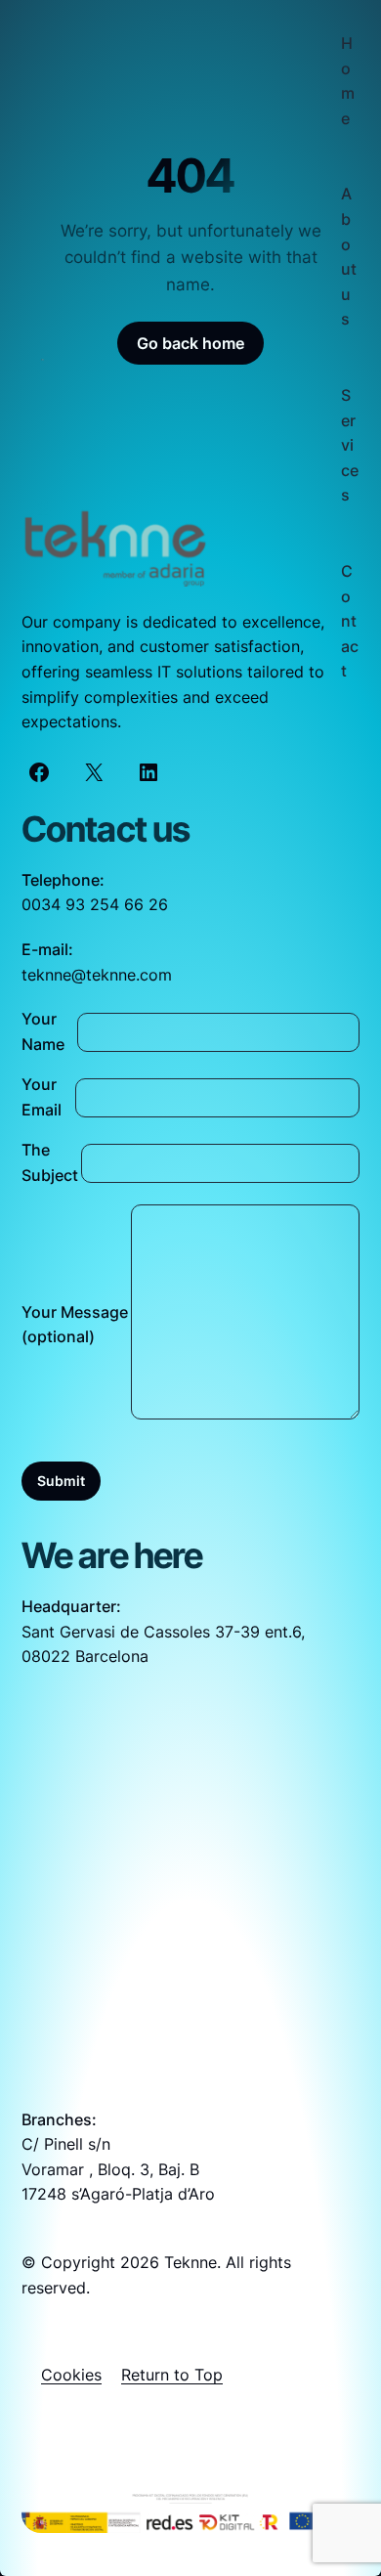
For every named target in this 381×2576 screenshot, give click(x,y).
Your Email (42, 1097)
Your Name (43, 1031)
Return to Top (172, 2375)
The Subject (50, 1162)
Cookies (71, 2375)
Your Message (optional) (75, 1325)
